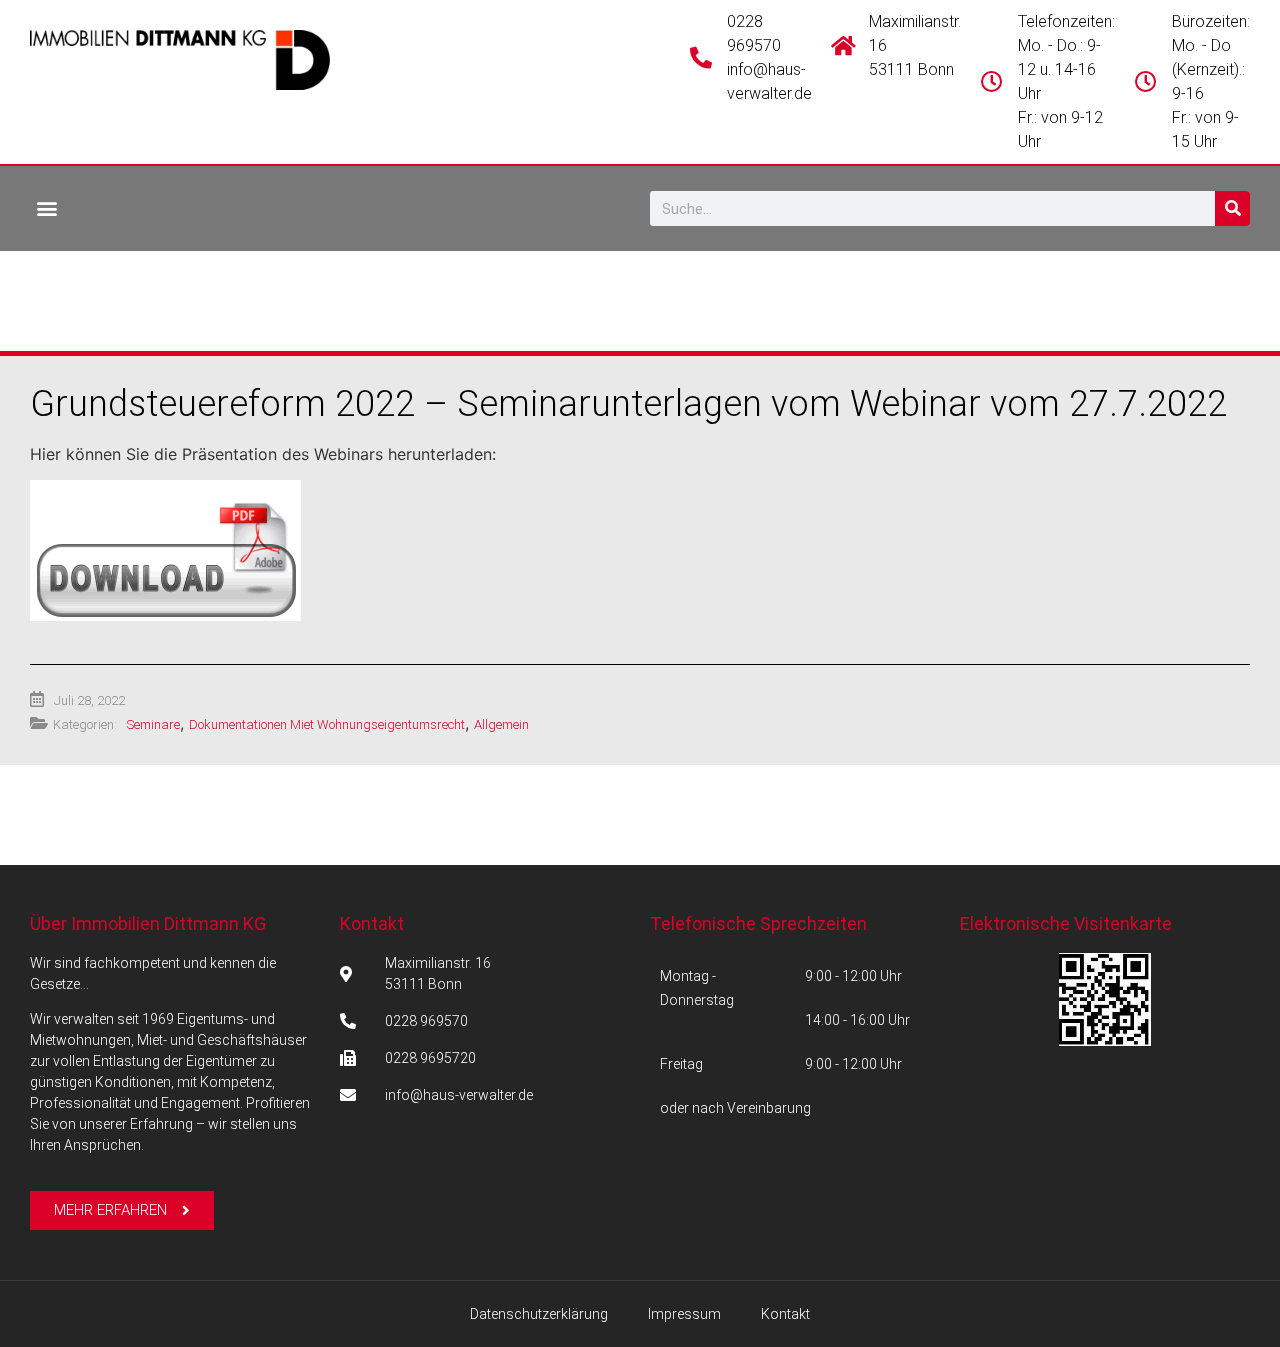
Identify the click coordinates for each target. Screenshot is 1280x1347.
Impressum (684, 1314)
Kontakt (372, 923)
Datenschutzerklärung (539, 1314)
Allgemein (501, 724)
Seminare (153, 724)
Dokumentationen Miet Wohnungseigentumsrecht (327, 724)
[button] (46, 207)
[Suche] (1232, 208)
